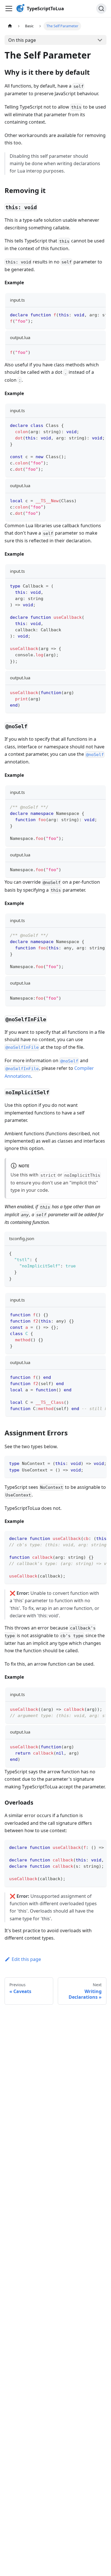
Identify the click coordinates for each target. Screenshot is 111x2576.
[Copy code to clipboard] (99, 314)
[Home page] (10, 26)
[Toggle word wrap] (88, 314)
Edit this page (26, 1959)
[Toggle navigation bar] (9, 9)
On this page (22, 40)
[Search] (101, 9)
